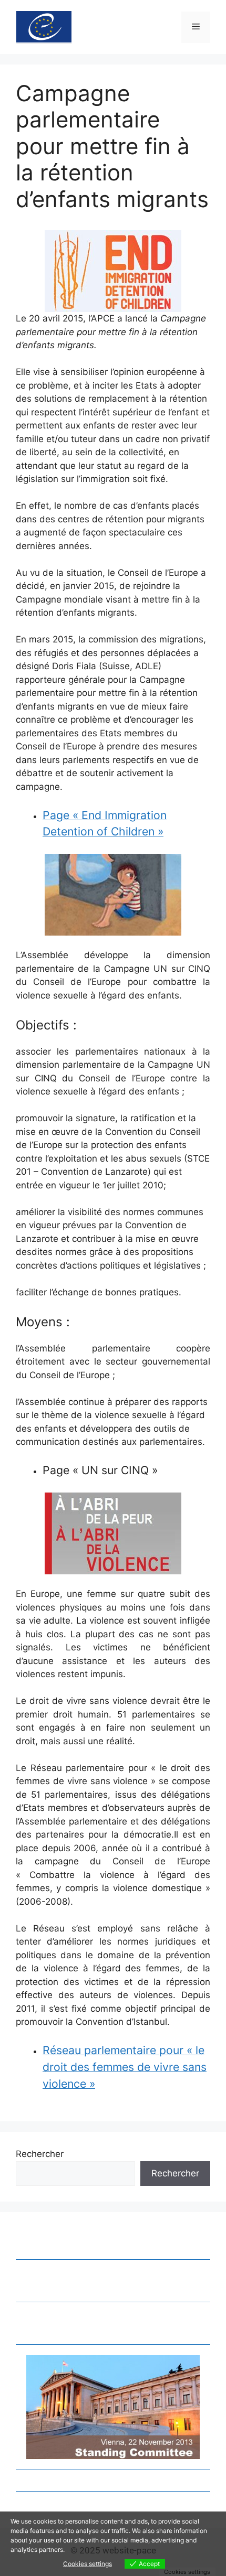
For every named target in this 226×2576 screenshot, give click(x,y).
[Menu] (196, 27)
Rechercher (40, 2154)
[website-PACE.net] (44, 26)
